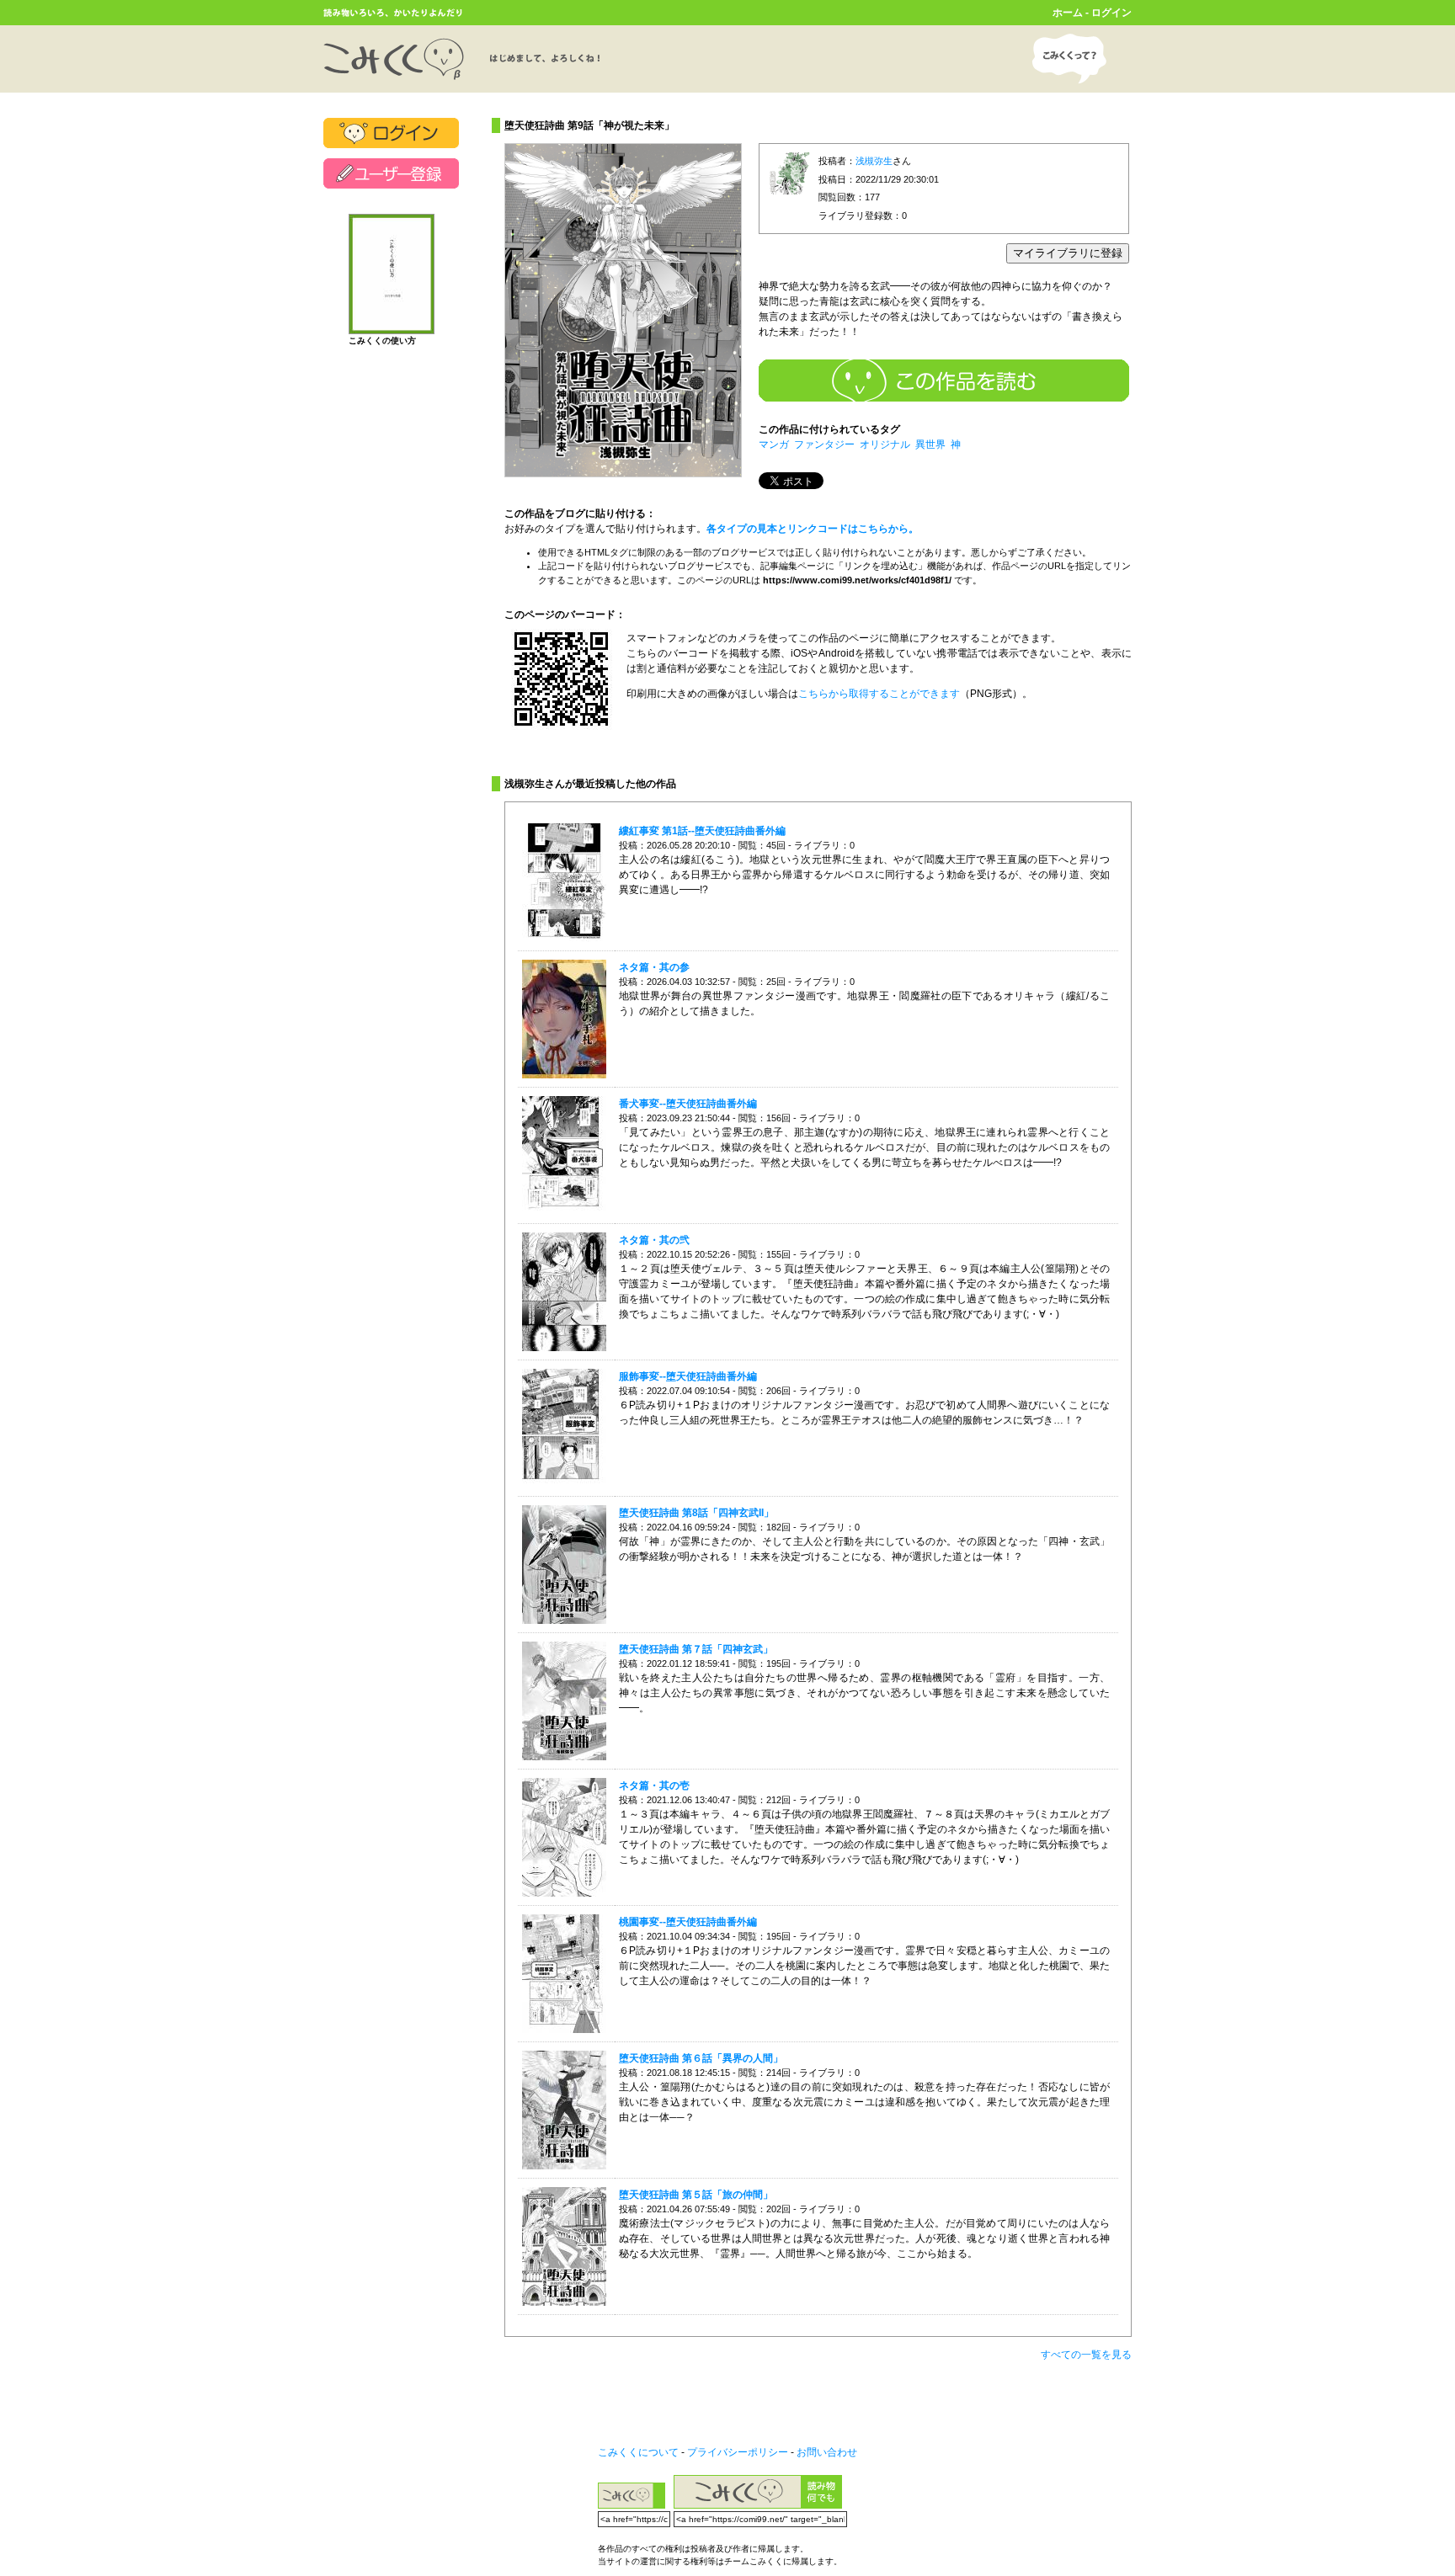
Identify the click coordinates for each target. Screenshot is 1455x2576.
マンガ (774, 444)
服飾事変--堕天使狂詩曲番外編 (688, 1376)
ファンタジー (824, 444)
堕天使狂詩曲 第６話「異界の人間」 (701, 2058)
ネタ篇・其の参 (654, 967)
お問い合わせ (827, 2452)
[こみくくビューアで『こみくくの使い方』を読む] (392, 327)
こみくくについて (638, 2452)
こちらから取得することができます (879, 694)
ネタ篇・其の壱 (654, 1786)
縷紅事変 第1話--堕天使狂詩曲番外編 (702, 831)
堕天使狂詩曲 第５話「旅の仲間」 (696, 2195)
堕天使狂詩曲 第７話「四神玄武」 (696, 1649)
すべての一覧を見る (1086, 2355)
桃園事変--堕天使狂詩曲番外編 (688, 1922)
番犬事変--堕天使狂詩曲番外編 (688, 1104)
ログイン (1111, 13)
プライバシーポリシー (738, 2452)
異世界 (930, 444)
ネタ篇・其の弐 (654, 1240)
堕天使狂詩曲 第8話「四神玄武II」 (696, 1513)
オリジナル (885, 444)
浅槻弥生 (874, 161)
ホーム (1068, 13)
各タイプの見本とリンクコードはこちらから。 (813, 529)
